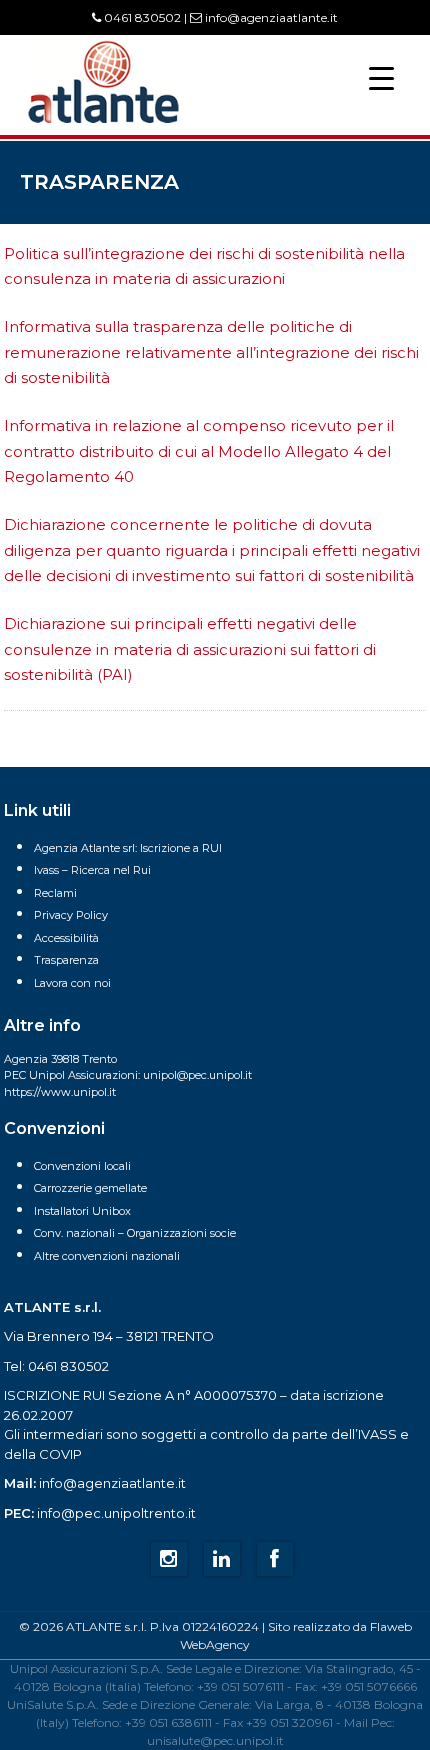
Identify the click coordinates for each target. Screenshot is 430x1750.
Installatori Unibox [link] (82, 1211)
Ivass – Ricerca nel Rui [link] (92, 870)
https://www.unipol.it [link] (60, 1092)
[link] (103, 121)
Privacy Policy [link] (71, 915)
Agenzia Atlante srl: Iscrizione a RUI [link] (128, 848)
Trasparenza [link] (66, 960)
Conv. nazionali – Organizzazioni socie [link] (135, 1233)
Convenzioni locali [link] (82, 1166)
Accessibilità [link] (66, 938)
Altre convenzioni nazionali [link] (107, 1256)
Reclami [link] (55, 893)
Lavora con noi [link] (72, 983)
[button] (381, 77)
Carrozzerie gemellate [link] (90, 1188)
